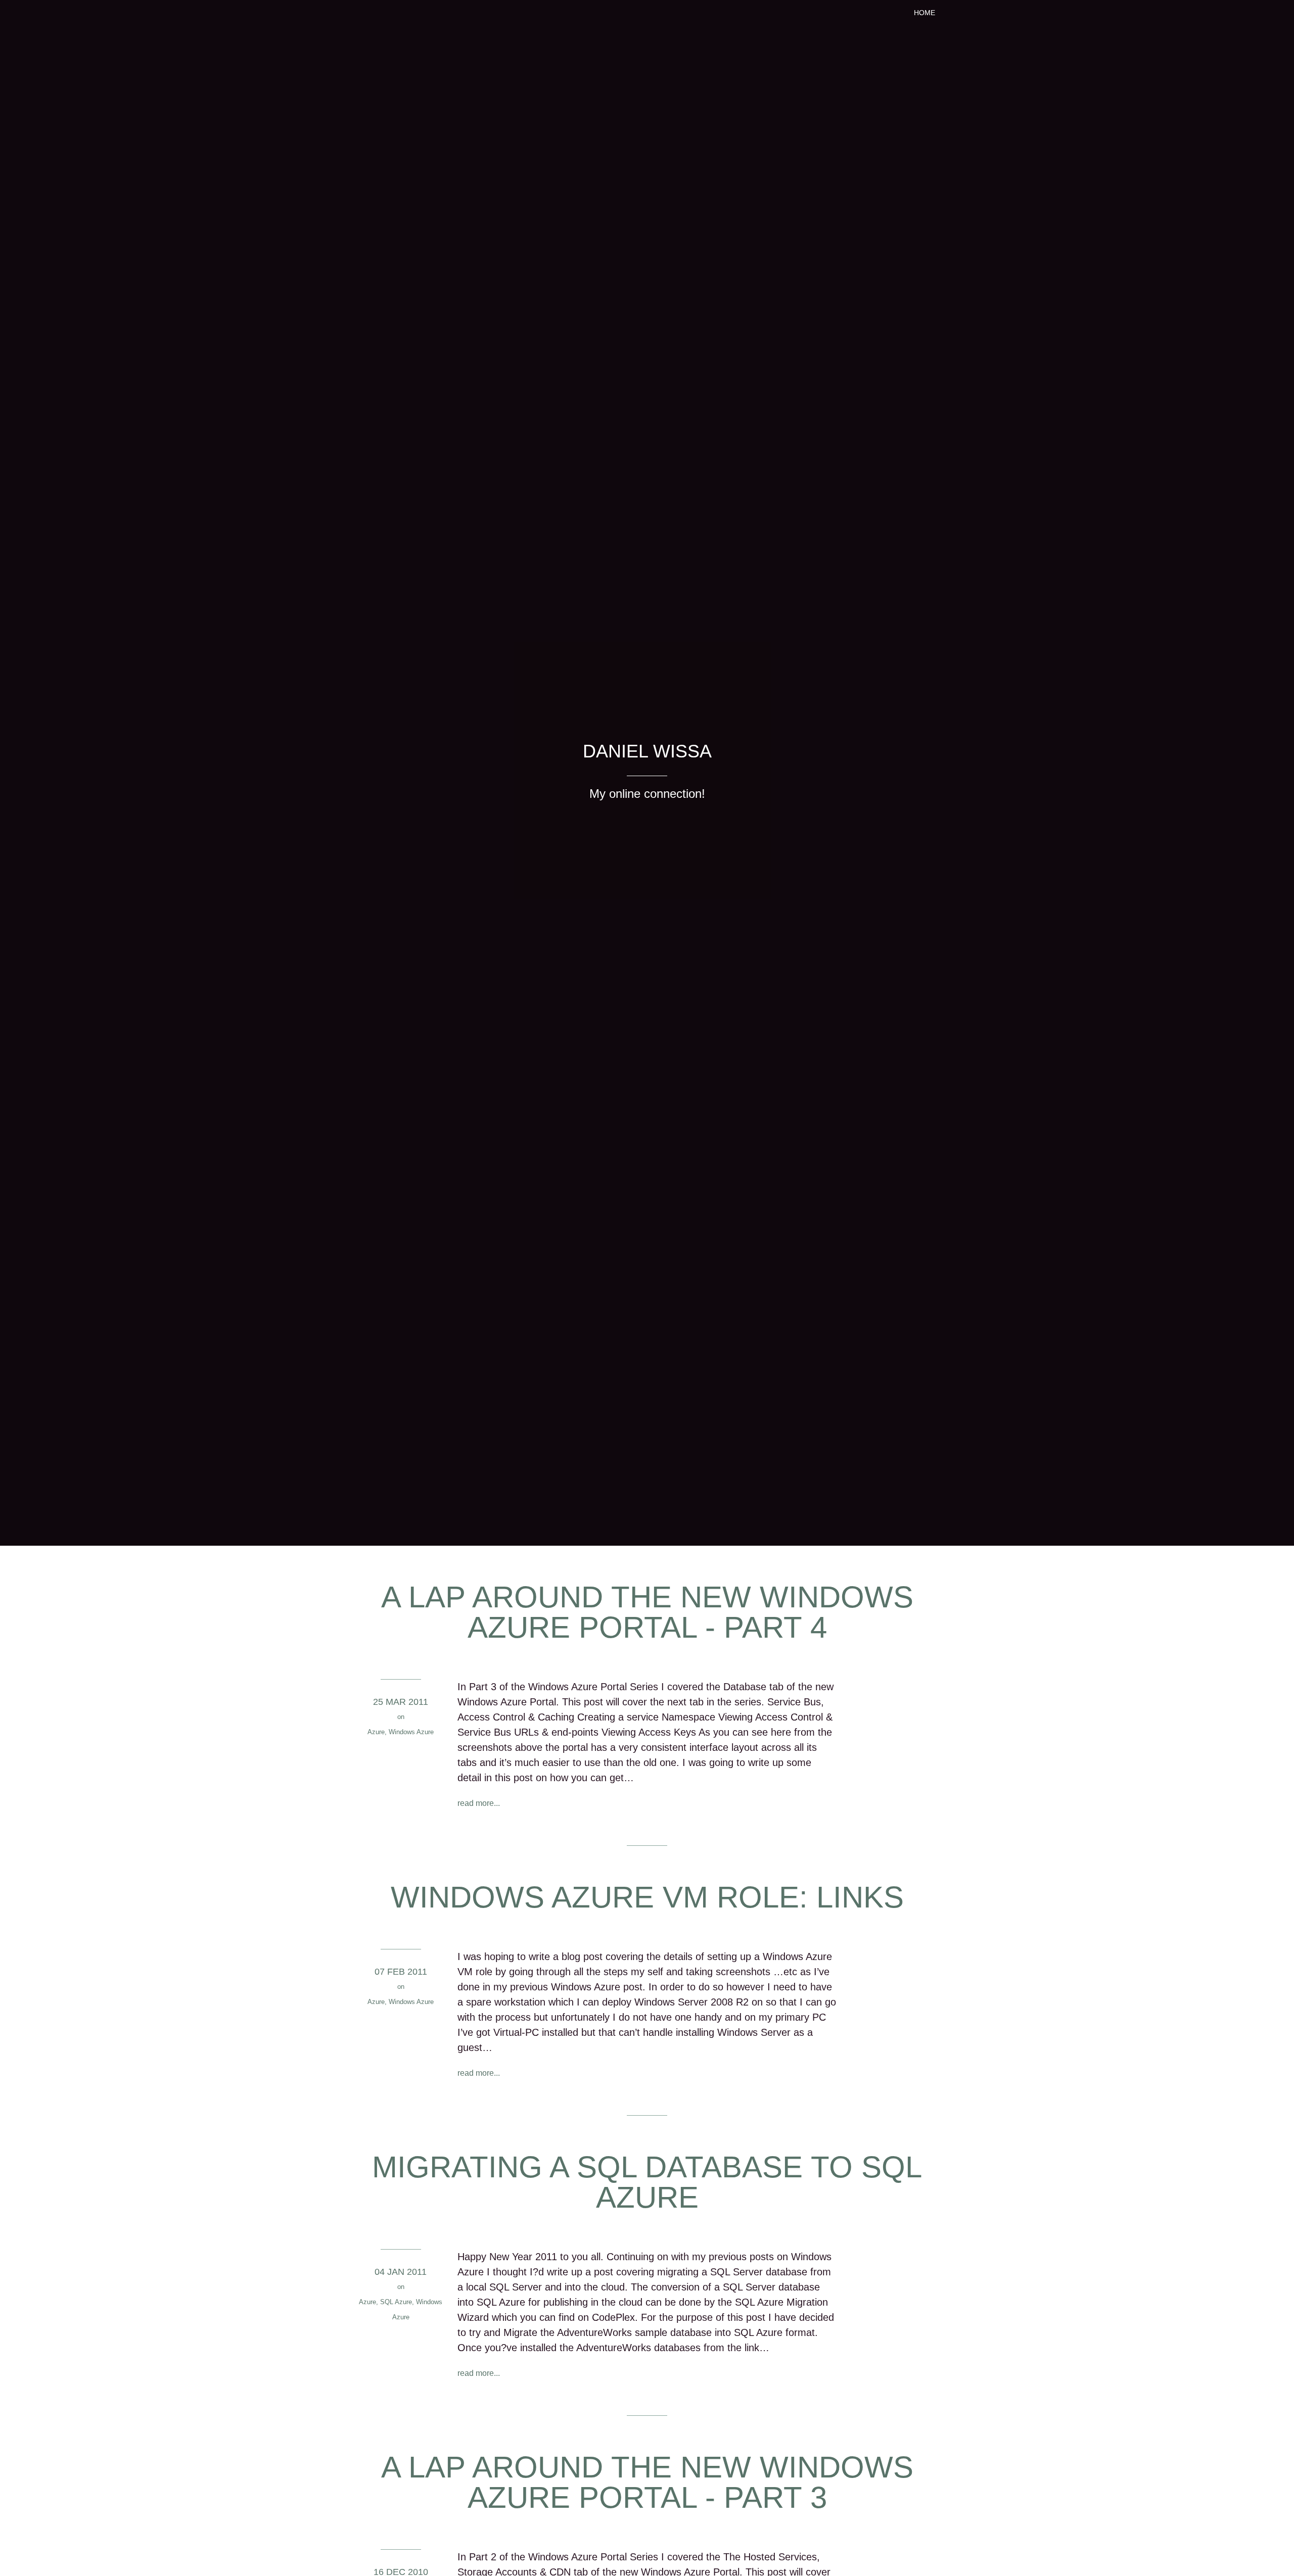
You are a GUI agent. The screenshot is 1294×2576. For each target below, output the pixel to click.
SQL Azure (396, 2302)
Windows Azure (411, 1732)
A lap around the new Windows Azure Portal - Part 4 (647, 1612)
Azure (376, 1732)
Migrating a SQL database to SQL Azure (647, 2182)
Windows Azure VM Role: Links (647, 1897)
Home (925, 13)
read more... (479, 1803)
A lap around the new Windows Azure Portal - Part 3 (647, 2482)
